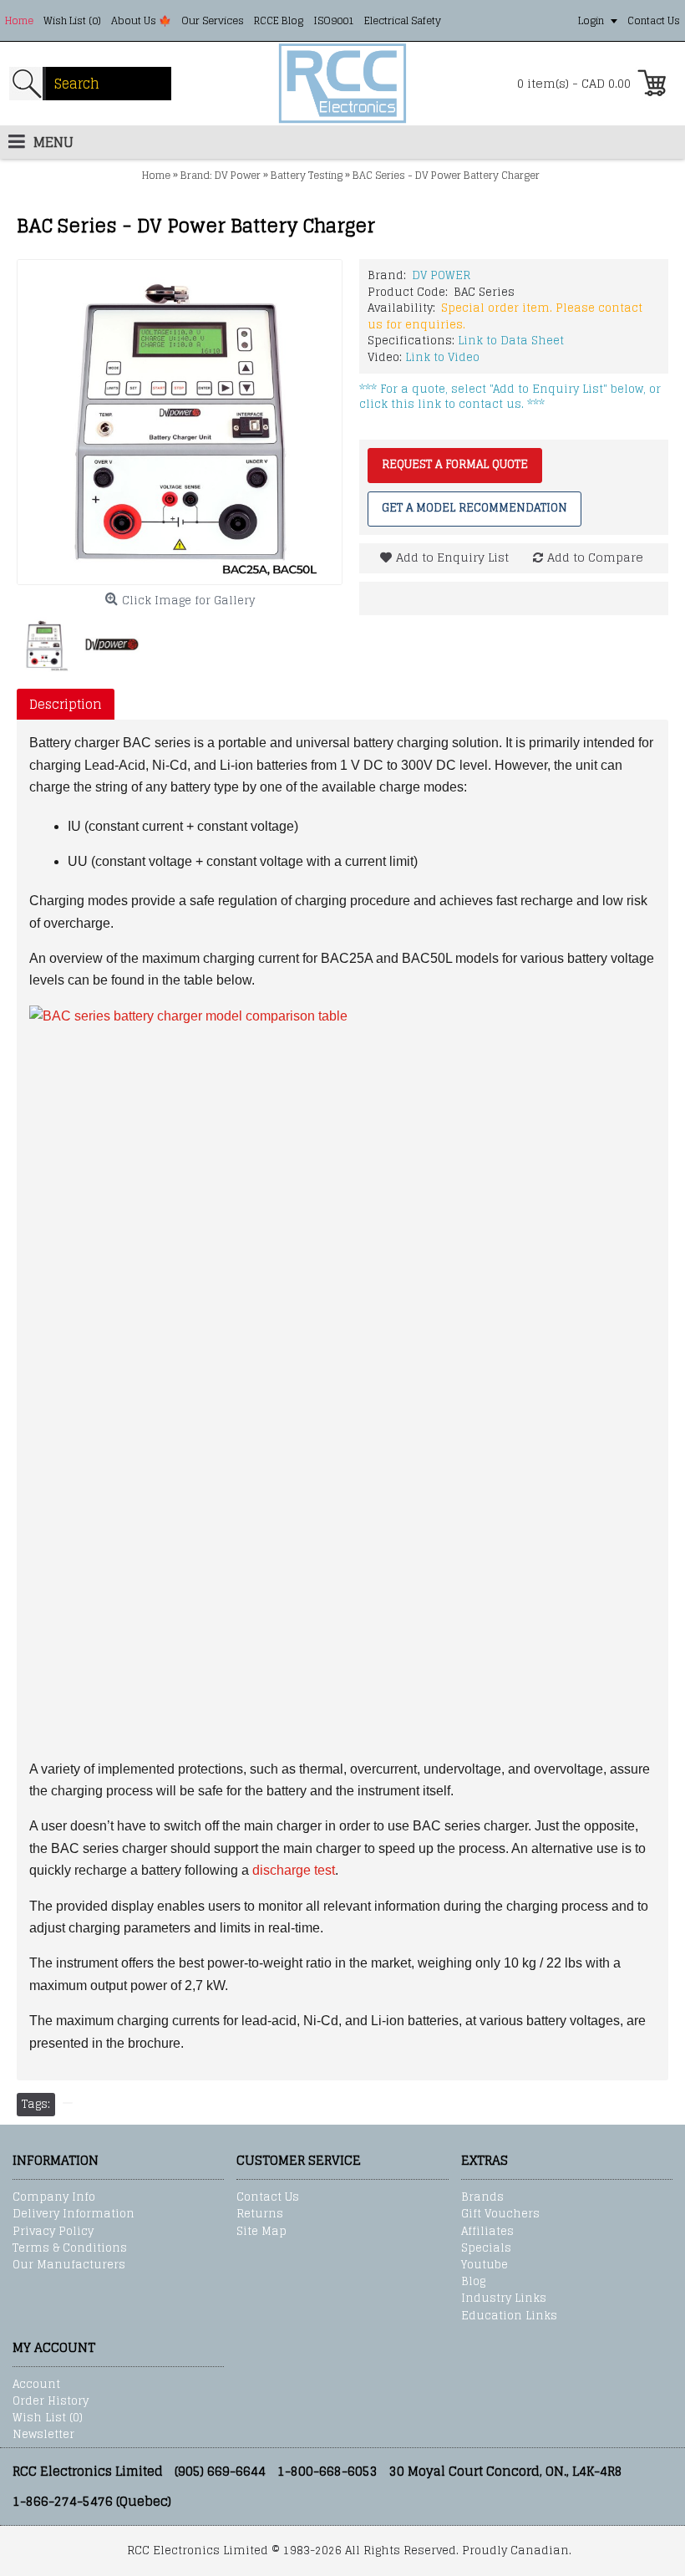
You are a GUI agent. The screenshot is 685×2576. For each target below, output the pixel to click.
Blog (473, 2282)
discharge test (294, 1870)
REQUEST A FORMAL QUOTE (455, 464)
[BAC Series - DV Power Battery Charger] (180, 422)
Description (66, 704)
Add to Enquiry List (452, 557)
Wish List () (48, 2418)
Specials (486, 2248)
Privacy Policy (53, 2232)
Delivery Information (74, 2214)
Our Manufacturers (69, 2265)
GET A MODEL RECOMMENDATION (474, 508)
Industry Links (504, 2299)
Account (36, 2385)
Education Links (509, 2316)
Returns (260, 2214)
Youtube (485, 2265)
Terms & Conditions (70, 2248)
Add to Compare (595, 557)
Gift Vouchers (500, 2214)
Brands (482, 2197)
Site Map (261, 2232)
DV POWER (441, 275)
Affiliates (487, 2232)
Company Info (54, 2197)
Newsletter (43, 2435)
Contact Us (268, 2197)
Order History (51, 2401)
